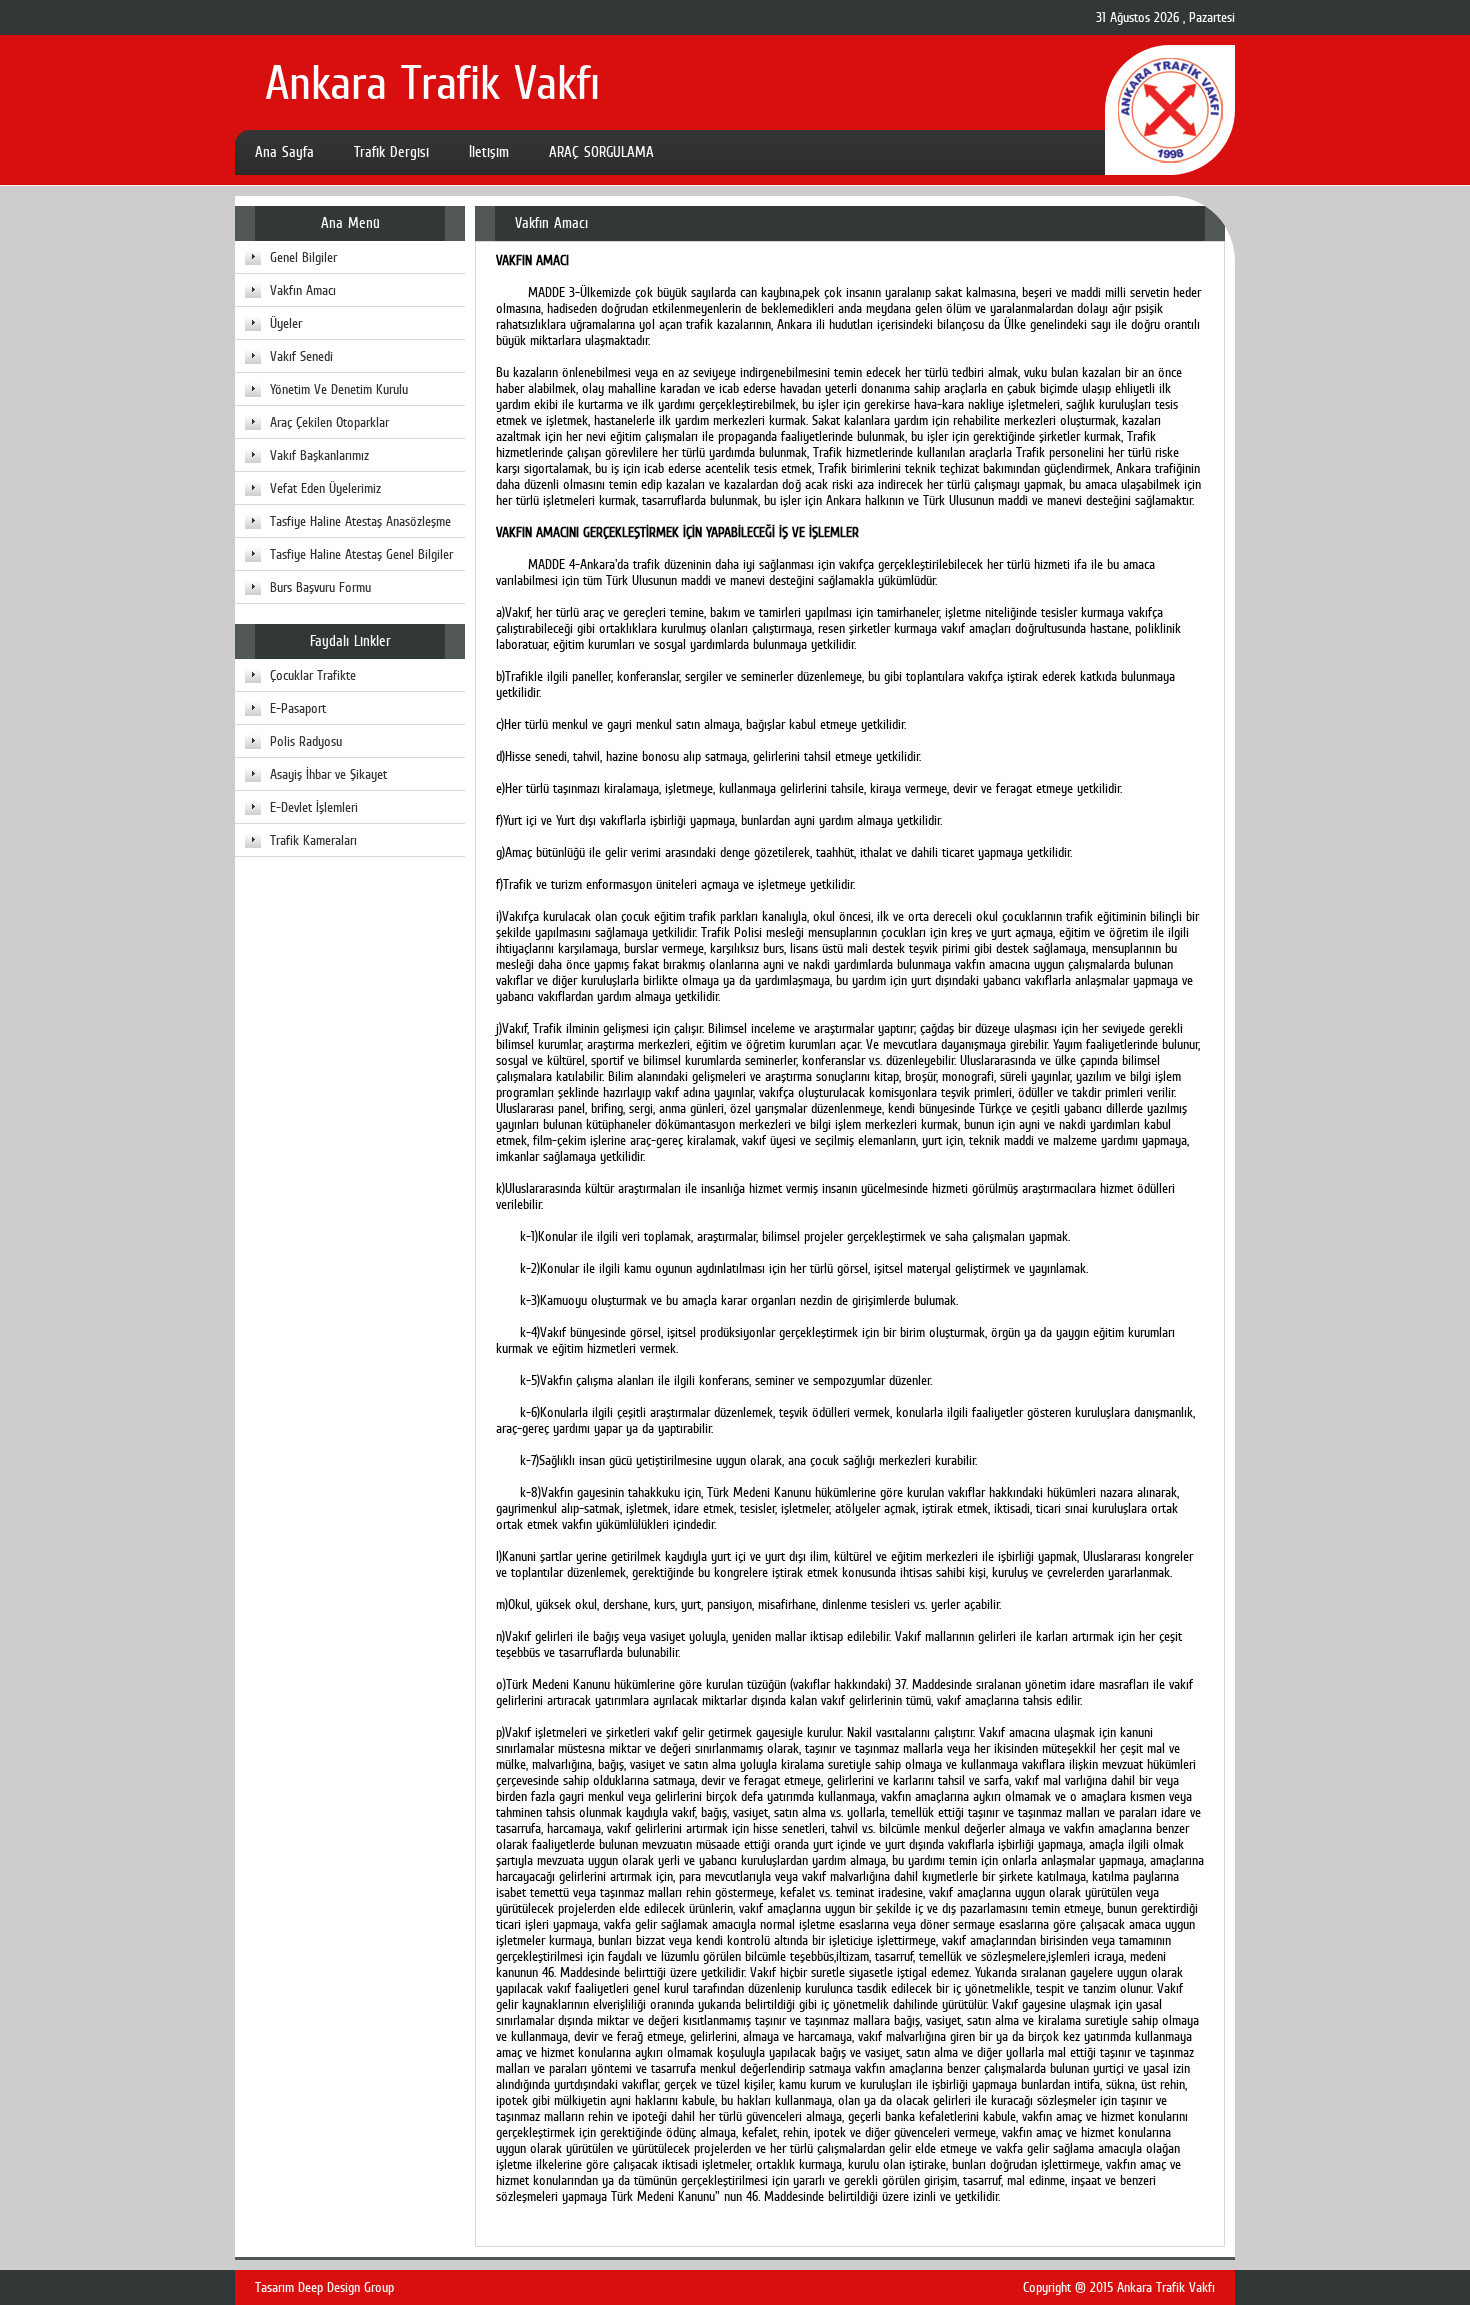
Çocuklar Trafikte (313, 675)
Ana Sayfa (284, 152)
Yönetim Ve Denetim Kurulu (339, 389)
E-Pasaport (298, 708)
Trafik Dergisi (391, 152)
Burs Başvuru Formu (320, 587)
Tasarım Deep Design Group (324, 2287)
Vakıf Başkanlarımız (319, 455)
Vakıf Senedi (301, 356)
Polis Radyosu (306, 741)
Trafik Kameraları (313, 840)
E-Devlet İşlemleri (314, 807)
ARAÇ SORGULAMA (601, 152)
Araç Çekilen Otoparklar (329, 422)
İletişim (489, 152)
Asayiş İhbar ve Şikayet (328, 774)
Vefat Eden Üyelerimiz (325, 488)
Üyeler (286, 323)
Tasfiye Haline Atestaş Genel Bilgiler (361, 554)
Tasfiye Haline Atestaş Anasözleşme (360, 521)
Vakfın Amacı (303, 290)
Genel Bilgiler (303, 257)
